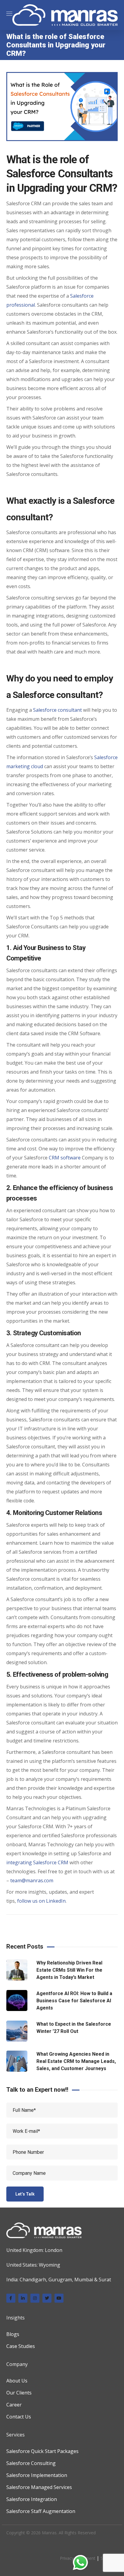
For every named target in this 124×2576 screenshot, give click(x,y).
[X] (47, 2298)
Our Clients (19, 2393)
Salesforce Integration (32, 2499)
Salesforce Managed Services (39, 2487)
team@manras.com (32, 1880)
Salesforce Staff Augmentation (41, 2511)
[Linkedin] (23, 2298)
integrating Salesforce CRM (37, 1862)
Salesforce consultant (57, 710)
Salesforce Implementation (37, 2475)
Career (14, 2405)
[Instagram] (35, 2298)
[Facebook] (11, 2298)
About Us (17, 2381)
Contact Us (19, 2417)
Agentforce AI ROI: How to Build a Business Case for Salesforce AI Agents (74, 2001)
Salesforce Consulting (31, 2463)
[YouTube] (59, 2298)
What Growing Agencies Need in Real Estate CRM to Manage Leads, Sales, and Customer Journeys (76, 2061)
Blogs (13, 2334)
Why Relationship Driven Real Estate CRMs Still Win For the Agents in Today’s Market (69, 1970)
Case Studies (21, 2346)
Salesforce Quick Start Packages (42, 2451)
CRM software (65, 1158)
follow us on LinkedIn (41, 1901)
